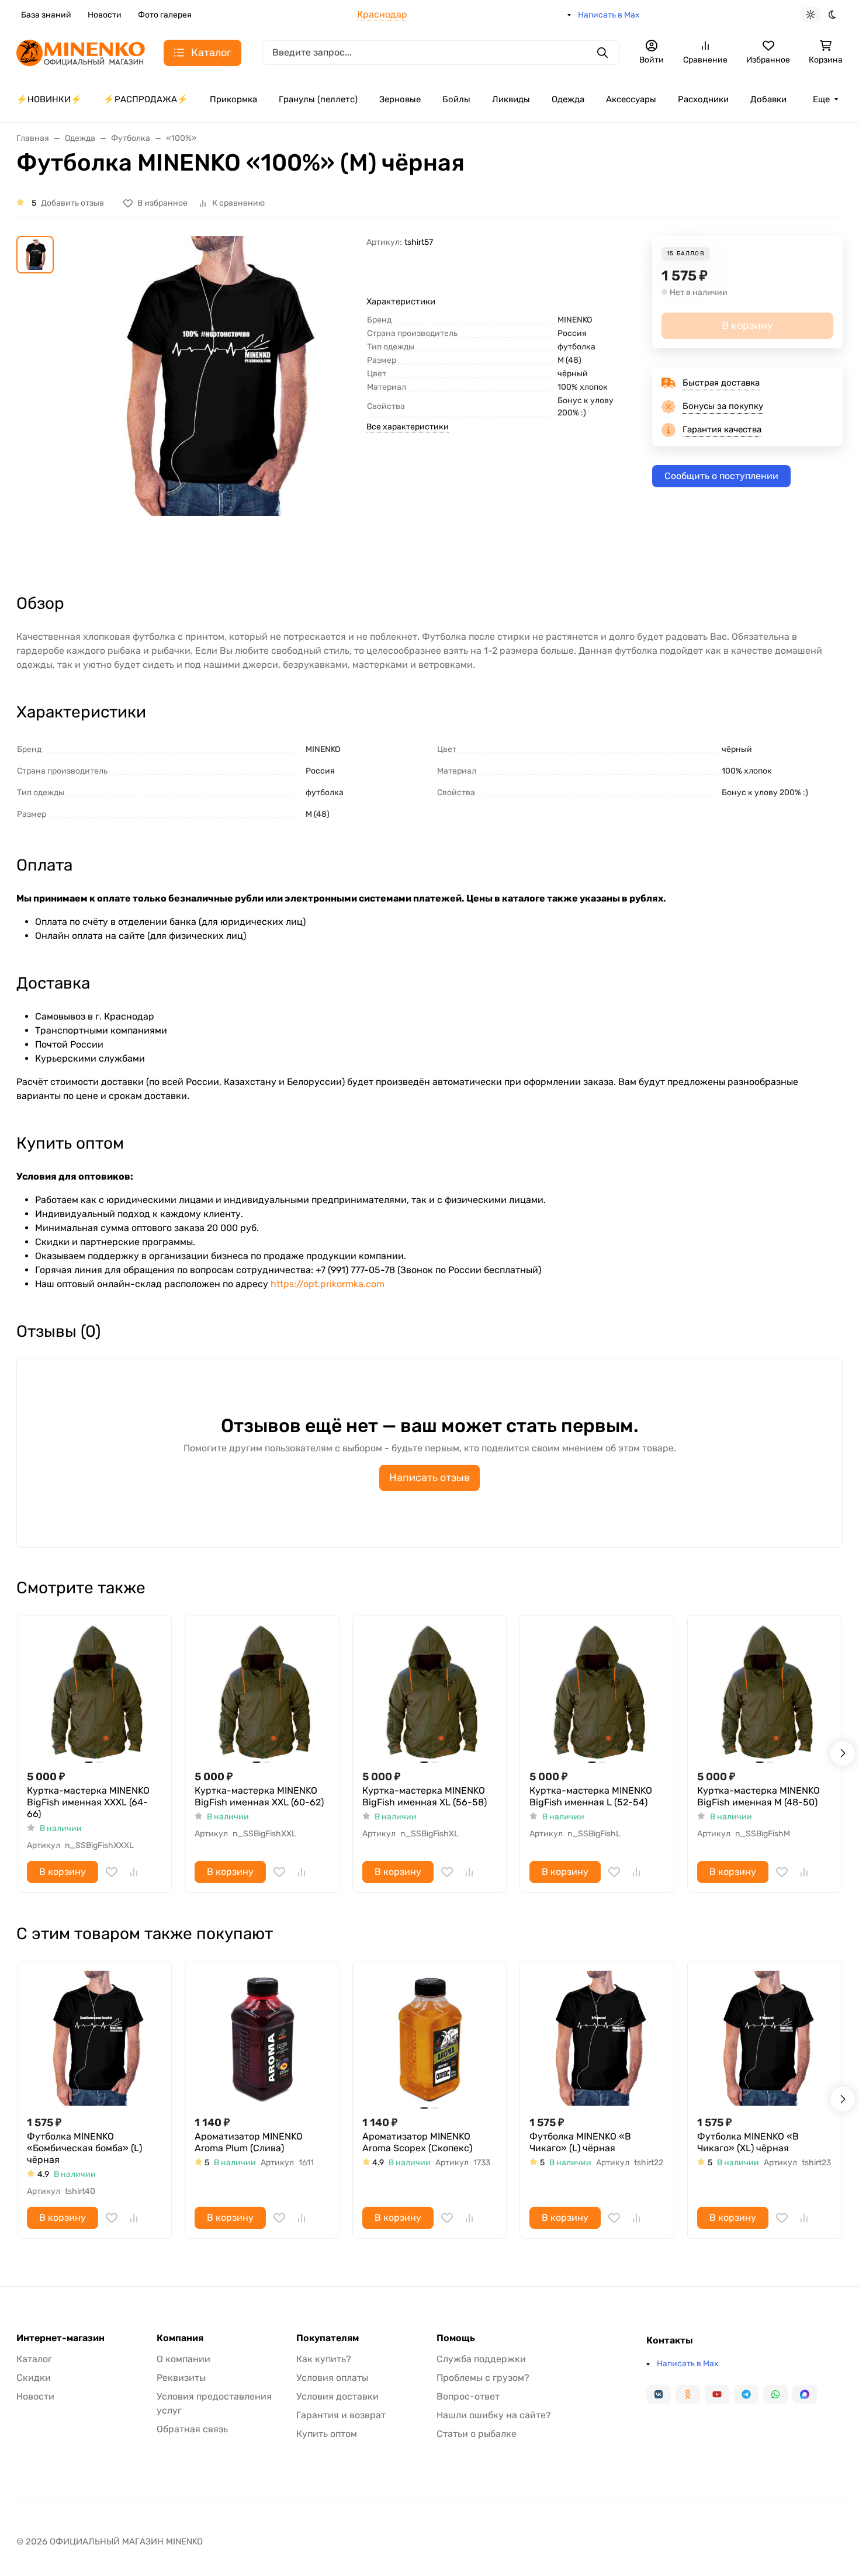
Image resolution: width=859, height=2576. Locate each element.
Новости (105, 15)
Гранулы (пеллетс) (318, 99)
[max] (805, 2394)
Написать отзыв (430, 1478)
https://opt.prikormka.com (328, 1284)
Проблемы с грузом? (483, 2378)
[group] (212, 404)
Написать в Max (609, 15)
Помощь (456, 2338)
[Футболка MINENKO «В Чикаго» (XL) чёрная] (765, 2038)
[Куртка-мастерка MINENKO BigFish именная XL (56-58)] (430, 1692)
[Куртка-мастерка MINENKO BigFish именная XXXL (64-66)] (94, 1692)
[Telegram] (746, 2394)
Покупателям (328, 2338)
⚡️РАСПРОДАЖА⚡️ (146, 99)
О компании (183, 2359)
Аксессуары (631, 99)
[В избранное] (112, 1872)
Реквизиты (181, 2378)
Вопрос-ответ (468, 2396)
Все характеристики (408, 427)
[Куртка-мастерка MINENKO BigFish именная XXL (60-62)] (262, 1692)
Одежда (568, 99)
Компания (180, 2338)
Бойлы (456, 99)
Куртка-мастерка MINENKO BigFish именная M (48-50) (758, 1796)
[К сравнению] (134, 1872)
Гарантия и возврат (341, 2415)
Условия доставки (337, 2396)
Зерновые (400, 99)
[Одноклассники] (688, 2394)
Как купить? (324, 2359)
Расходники (703, 99)
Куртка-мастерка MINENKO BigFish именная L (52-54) (591, 1796)
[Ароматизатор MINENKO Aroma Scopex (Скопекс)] (430, 2038)
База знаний (46, 15)
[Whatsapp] (775, 2394)
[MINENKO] (81, 52)
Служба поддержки (481, 2359)
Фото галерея (165, 15)
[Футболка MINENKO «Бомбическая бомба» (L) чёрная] (94, 2038)
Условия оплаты (332, 2378)
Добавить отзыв (72, 203)
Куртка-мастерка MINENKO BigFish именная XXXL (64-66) (88, 1802)
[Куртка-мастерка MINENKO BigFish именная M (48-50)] (765, 1692)
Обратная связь (192, 2429)
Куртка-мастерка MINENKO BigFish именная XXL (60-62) (259, 1796)
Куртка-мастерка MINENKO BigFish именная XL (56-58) (425, 1796)
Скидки (34, 2378)
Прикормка (233, 99)
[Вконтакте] (659, 2394)
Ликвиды (511, 99)
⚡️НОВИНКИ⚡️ (49, 99)
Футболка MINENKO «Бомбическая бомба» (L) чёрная (84, 2148)
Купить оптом (327, 2434)
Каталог (34, 2359)
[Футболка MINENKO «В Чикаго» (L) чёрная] (597, 2038)
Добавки (768, 99)
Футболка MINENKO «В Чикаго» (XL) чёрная (748, 2142)
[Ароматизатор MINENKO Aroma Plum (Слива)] (262, 2038)
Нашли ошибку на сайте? (494, 2415)
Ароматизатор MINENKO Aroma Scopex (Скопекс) (417, 2142)
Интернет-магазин (60, 2338)
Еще (821, 99)
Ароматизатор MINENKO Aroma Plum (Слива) (249, 2142)
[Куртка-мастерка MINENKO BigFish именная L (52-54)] (597, 1692)
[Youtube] (717, 2394)
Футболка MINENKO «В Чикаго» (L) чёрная (580, 2142)
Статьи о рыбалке (477, 2434)
